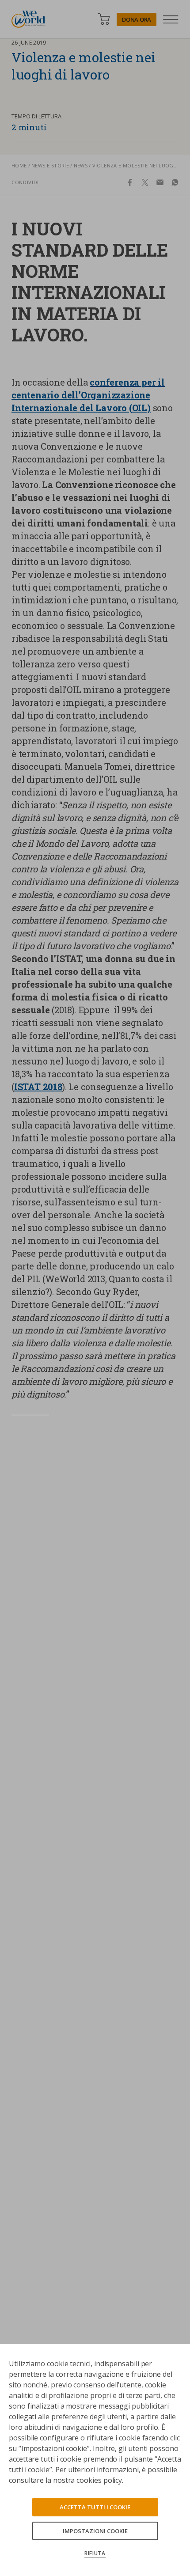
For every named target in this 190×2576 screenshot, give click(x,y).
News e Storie (50, 165)
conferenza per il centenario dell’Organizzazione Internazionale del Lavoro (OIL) (88, 395)
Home (19, 165)
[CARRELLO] (104, 19)
